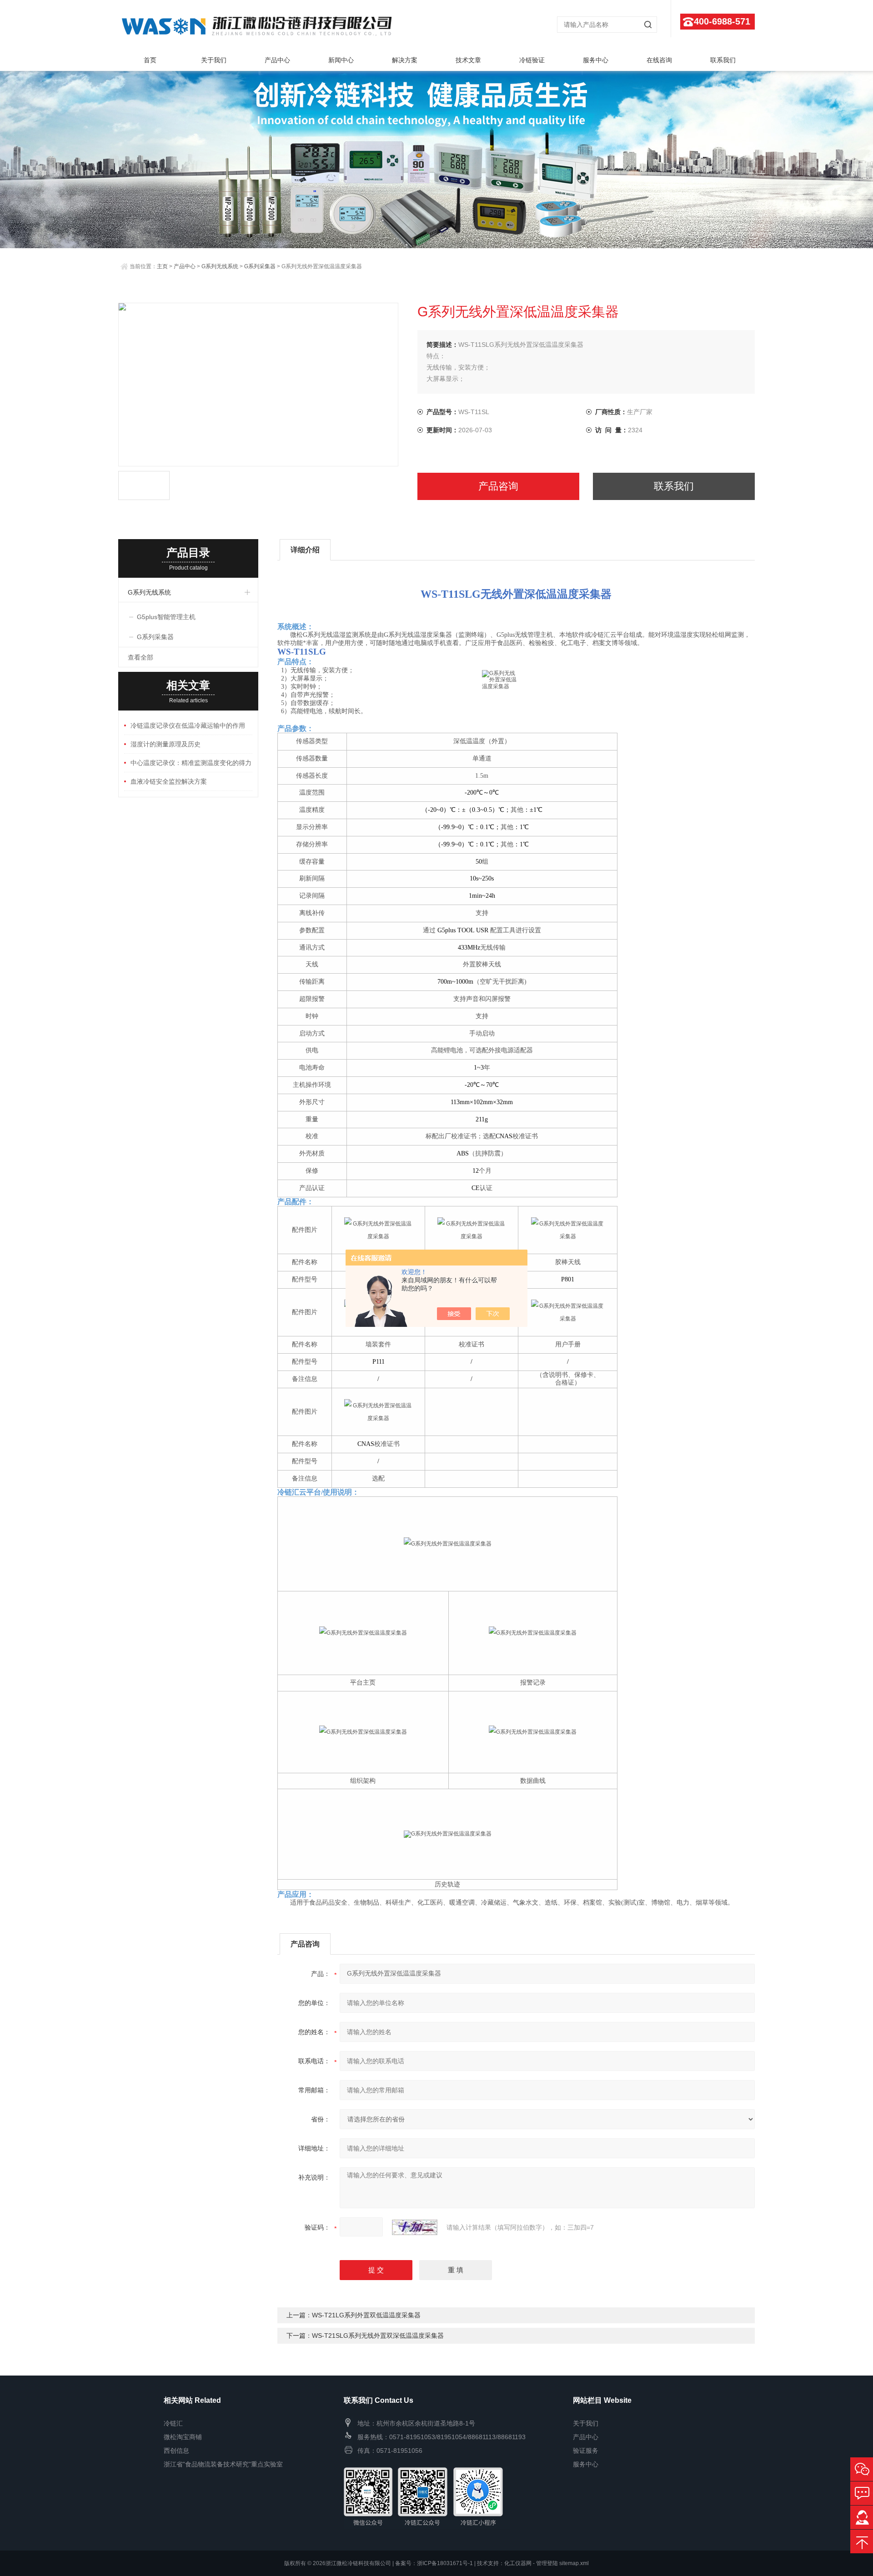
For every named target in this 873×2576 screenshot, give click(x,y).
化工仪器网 (518, 2563)
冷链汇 (173, 2423)
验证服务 (586, 2451)
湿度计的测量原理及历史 (166, 744)
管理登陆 (547, 2563)
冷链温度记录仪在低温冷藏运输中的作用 (188, 725)
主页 (162, 266)
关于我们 (214, 60)
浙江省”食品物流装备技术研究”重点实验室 (223, 2464)
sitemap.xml (574, 2563)
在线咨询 (659, 60)
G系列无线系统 (220, 266)
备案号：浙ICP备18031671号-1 (434, 2563)
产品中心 (277, 60)
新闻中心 (341, 60)
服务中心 (596, 60)
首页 (150, 60)
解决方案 (405, 60)
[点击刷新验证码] (415, 2227)
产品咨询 (498, 486)
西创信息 (176, 2451)
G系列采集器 (260, 266)
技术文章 (468, 60)
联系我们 (723, 60)
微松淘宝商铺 (183, 2437)
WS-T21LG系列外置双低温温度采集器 (366, 2315)
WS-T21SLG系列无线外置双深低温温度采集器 (378, 2336)
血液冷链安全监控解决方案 (169, 781)
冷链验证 (532, 60)
